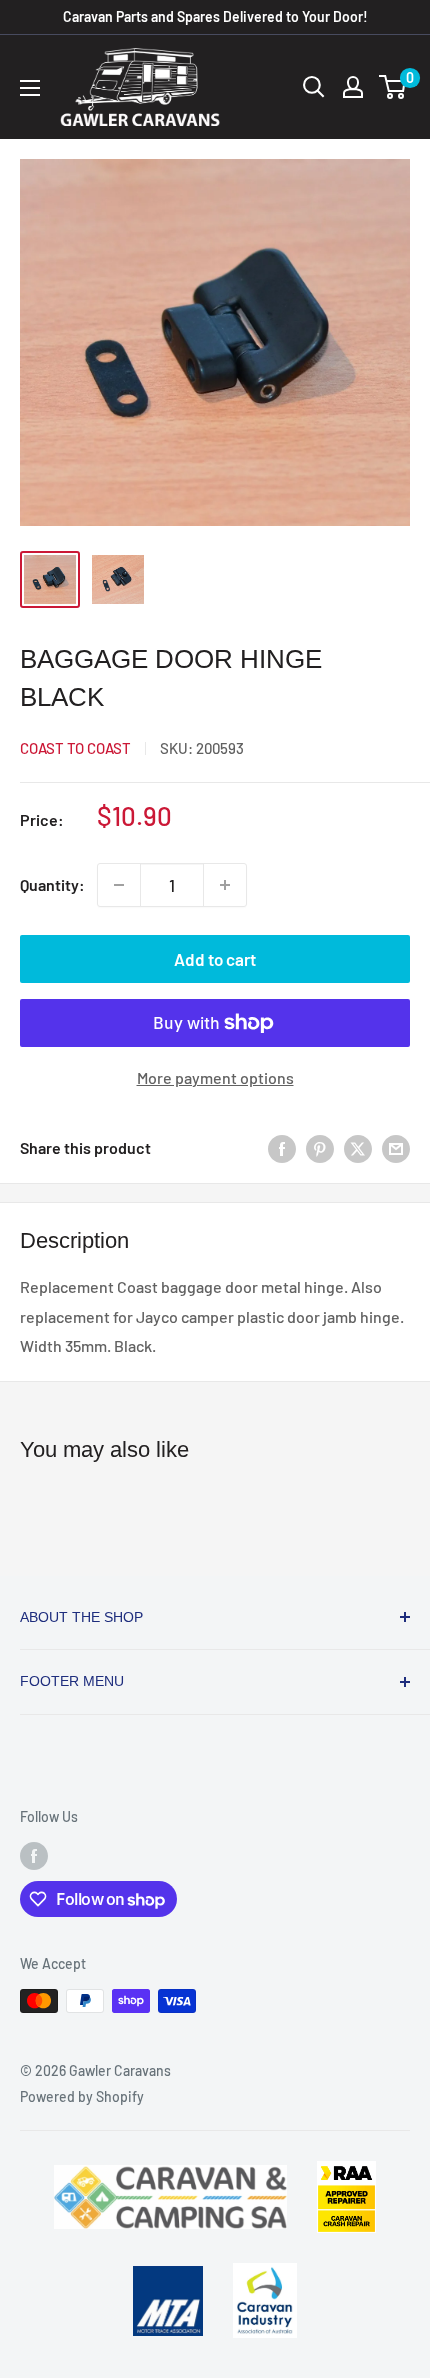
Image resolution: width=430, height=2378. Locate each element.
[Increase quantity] (225, 885)
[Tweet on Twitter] (358, 1147)
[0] (393, 87)
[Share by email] (396, 1147)
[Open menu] (30, 88)
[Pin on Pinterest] (320, 1147)
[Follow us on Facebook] (34, 1856)
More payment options (215, 1077)
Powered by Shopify (82, 2096)
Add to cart (215, 959)
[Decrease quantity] (119, 885)
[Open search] (314, 87)
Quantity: (52, 884)
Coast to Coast (75, 748)
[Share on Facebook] (282, 1147)
